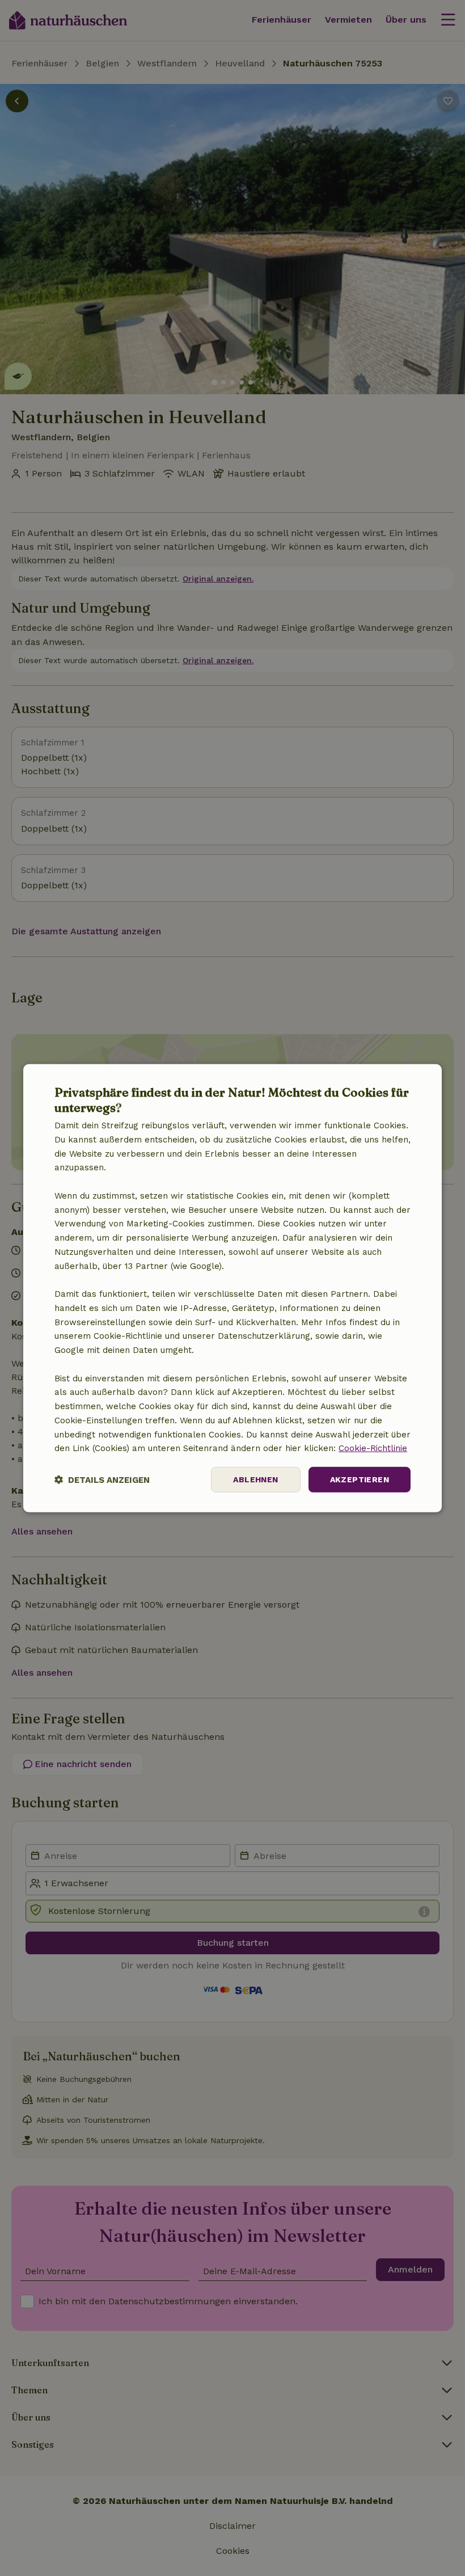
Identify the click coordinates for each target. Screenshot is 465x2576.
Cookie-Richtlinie (373, 1448)
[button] (102, 1480)
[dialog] (232, 1288)
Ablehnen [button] (255, 1479)
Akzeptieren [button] (360, 1479)
